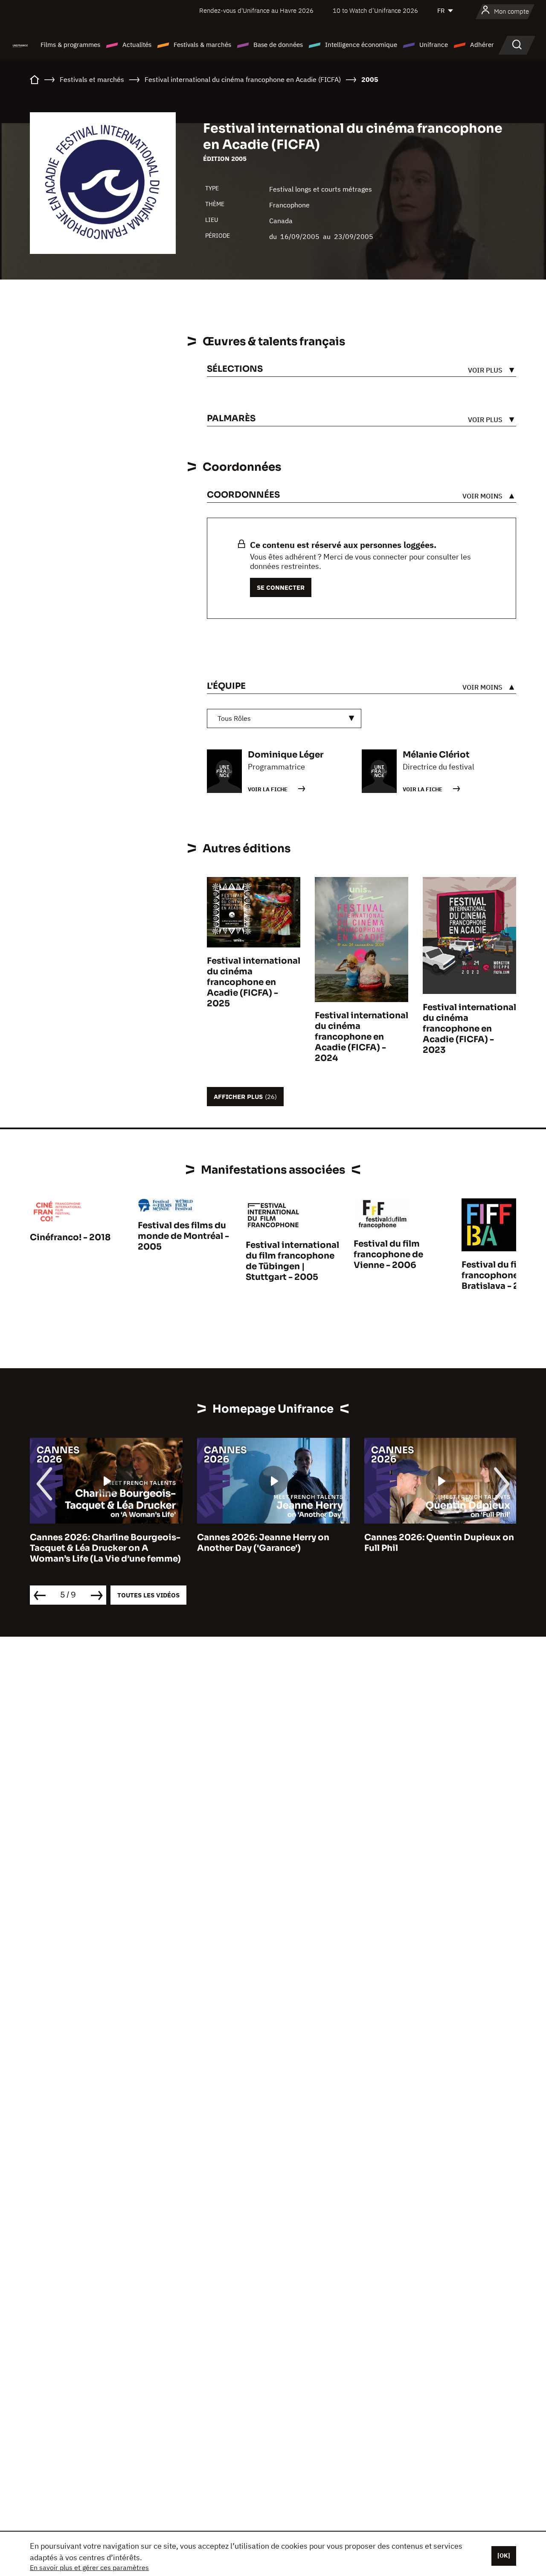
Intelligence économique (361, 45)
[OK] (504, 2556)
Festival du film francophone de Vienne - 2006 (388, 1254)
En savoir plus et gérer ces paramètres (89, 2567)
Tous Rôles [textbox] (234, 718)
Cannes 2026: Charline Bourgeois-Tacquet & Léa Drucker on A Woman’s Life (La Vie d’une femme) (105, 1548)
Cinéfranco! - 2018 (70, 1237)
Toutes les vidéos (148, 1595)
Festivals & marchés (202, 45)
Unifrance (434, 45)
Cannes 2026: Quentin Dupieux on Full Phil (439, 1543)
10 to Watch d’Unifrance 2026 (375, 10)
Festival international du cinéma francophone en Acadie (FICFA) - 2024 (362, 1037)
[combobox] (284, 718)
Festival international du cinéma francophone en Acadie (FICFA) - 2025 (254, 982)
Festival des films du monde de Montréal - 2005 (183, 1236)
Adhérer (482, 45)
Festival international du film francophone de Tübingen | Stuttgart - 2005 (292, 1261)
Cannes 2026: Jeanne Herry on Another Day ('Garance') (263, 1543)
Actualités (137, 45)
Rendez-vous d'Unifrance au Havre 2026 (256, 10)
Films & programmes (70, 45)
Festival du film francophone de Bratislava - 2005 (499, 1275)
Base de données (278, 45)
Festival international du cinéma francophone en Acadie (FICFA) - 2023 (469, 1029)
